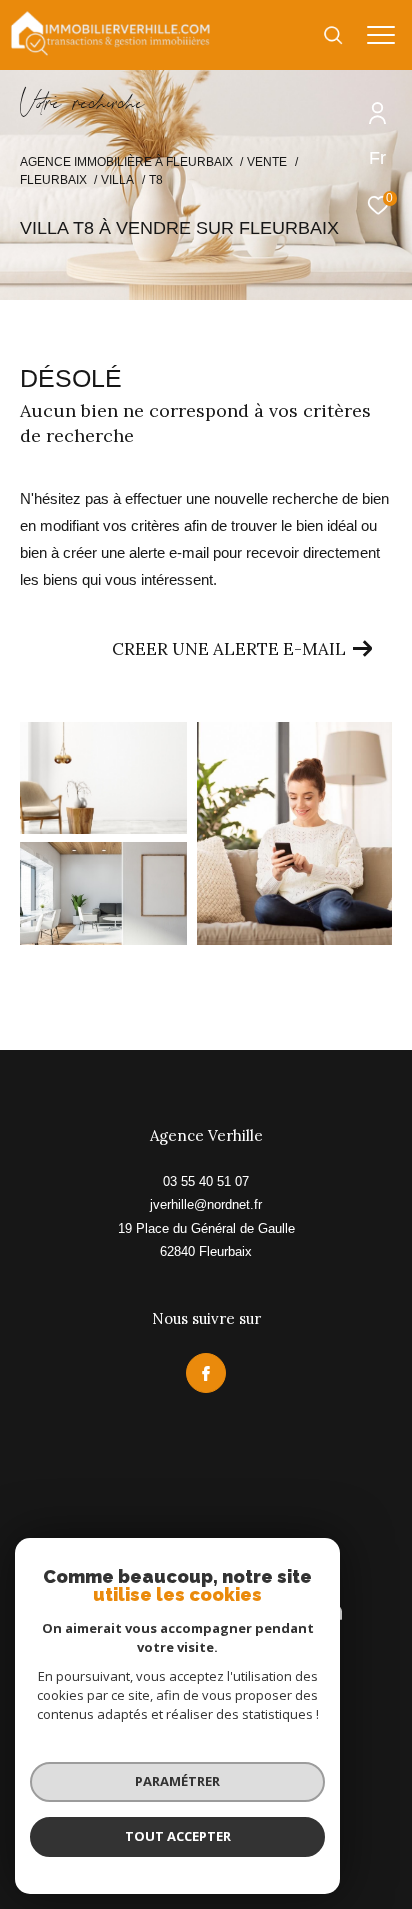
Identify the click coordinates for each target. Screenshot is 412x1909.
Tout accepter (178, 1836)
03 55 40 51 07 (206, 1181)
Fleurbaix (53, 180)
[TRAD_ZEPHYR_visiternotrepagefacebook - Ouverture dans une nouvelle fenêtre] (206, 1373)
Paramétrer (177, 1781)
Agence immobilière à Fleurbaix (126, 162)
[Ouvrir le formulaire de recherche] (333, 35)
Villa (117, 180)
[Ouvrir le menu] (381, 35)
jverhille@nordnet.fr (206, 1204)
